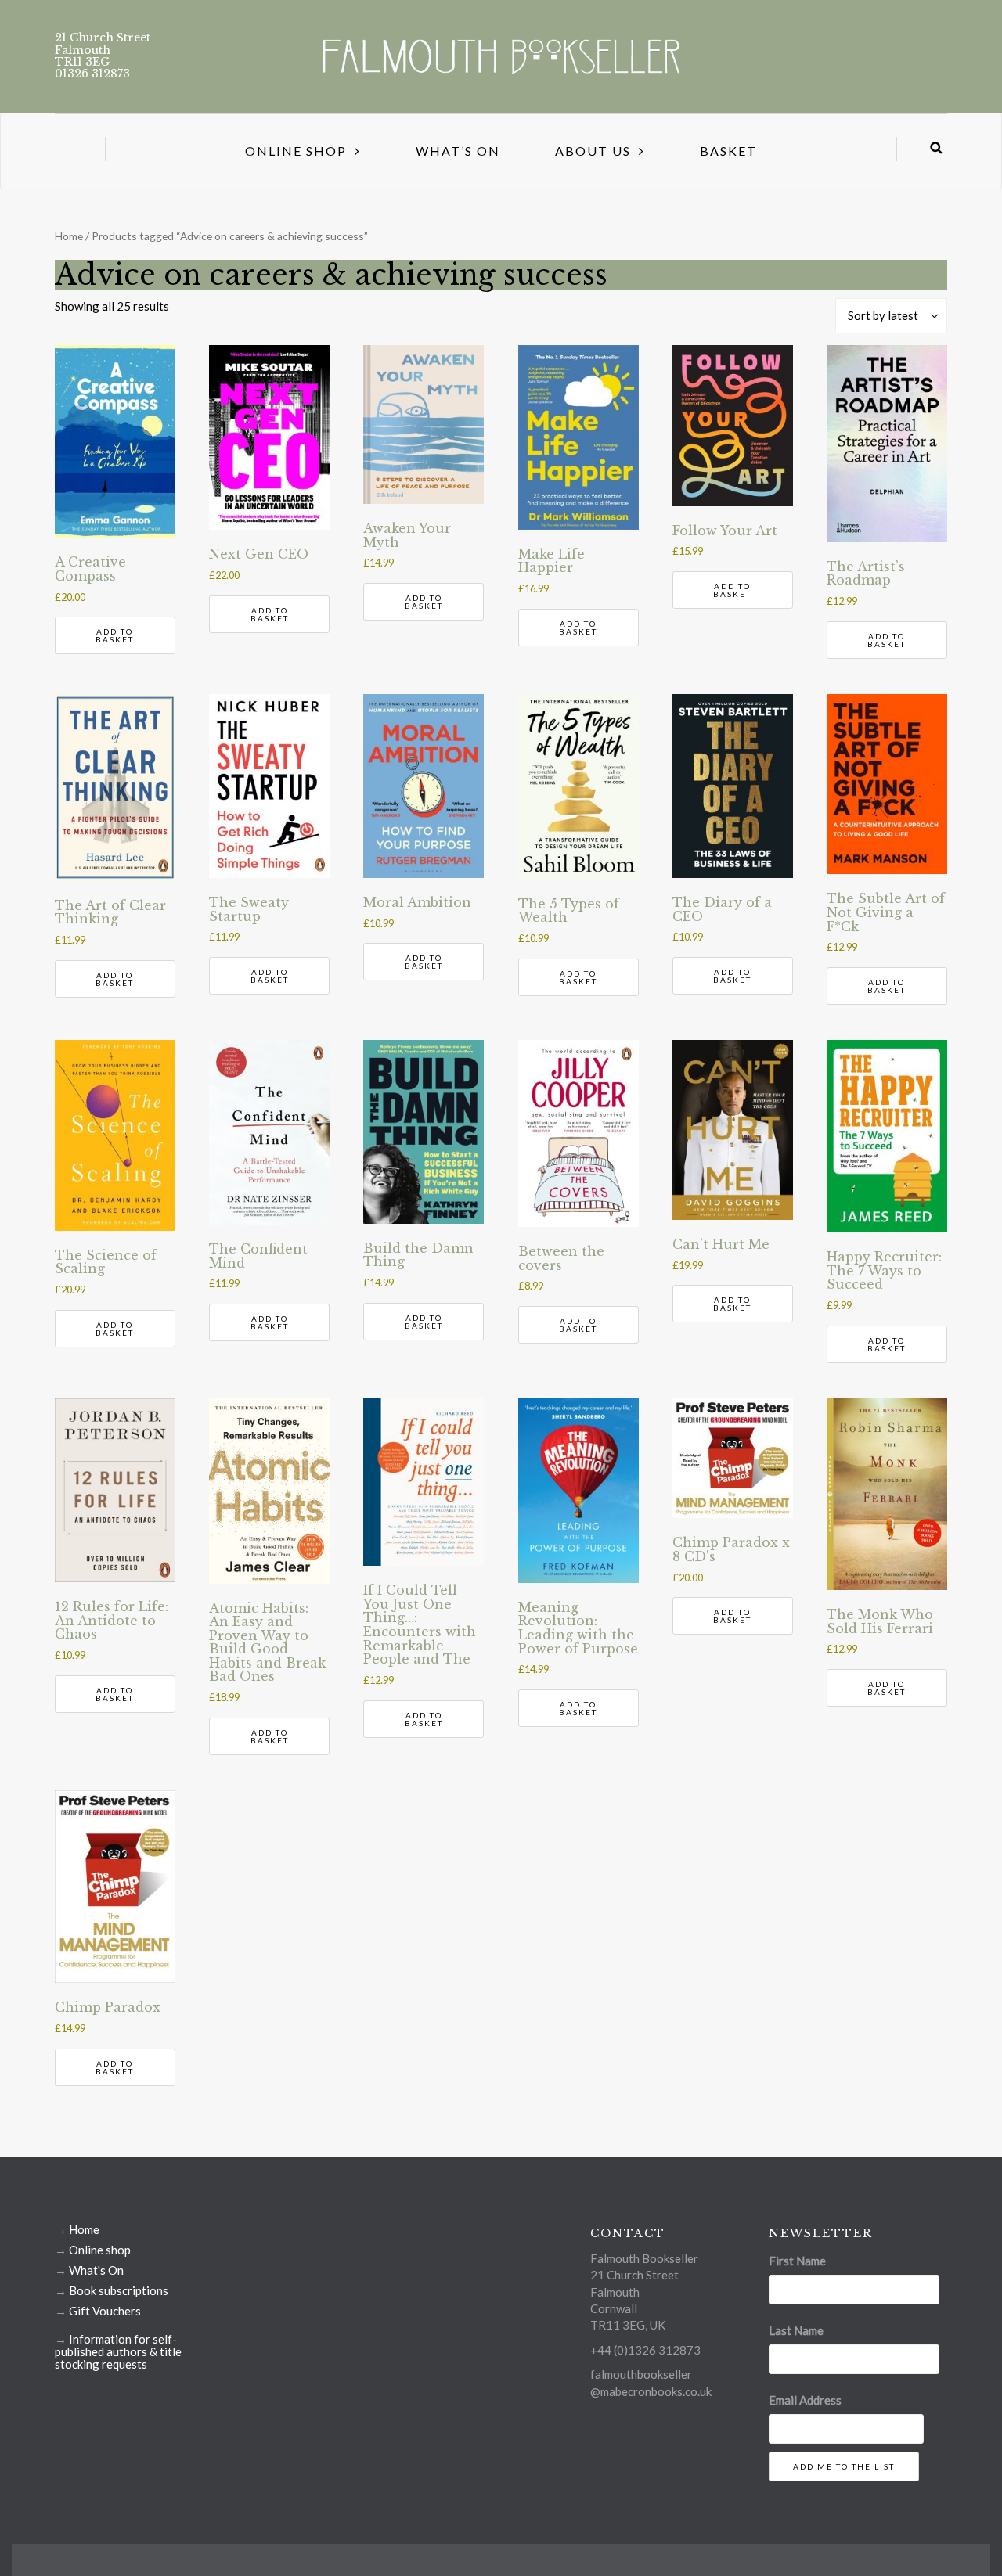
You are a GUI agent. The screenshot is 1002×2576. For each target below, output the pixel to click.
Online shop (100, 2250)
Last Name (796, 2330)
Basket (728, 151)
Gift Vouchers (105, 2311)
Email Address (805, 2400)
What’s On (458, 151)
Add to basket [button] (115, 635)
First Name (797, 2261)
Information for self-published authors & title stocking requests (118, 2351)
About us (593, 151)
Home (69, 236)
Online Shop (296, 151)
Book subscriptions (119, 2290)
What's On (96, 2270)
